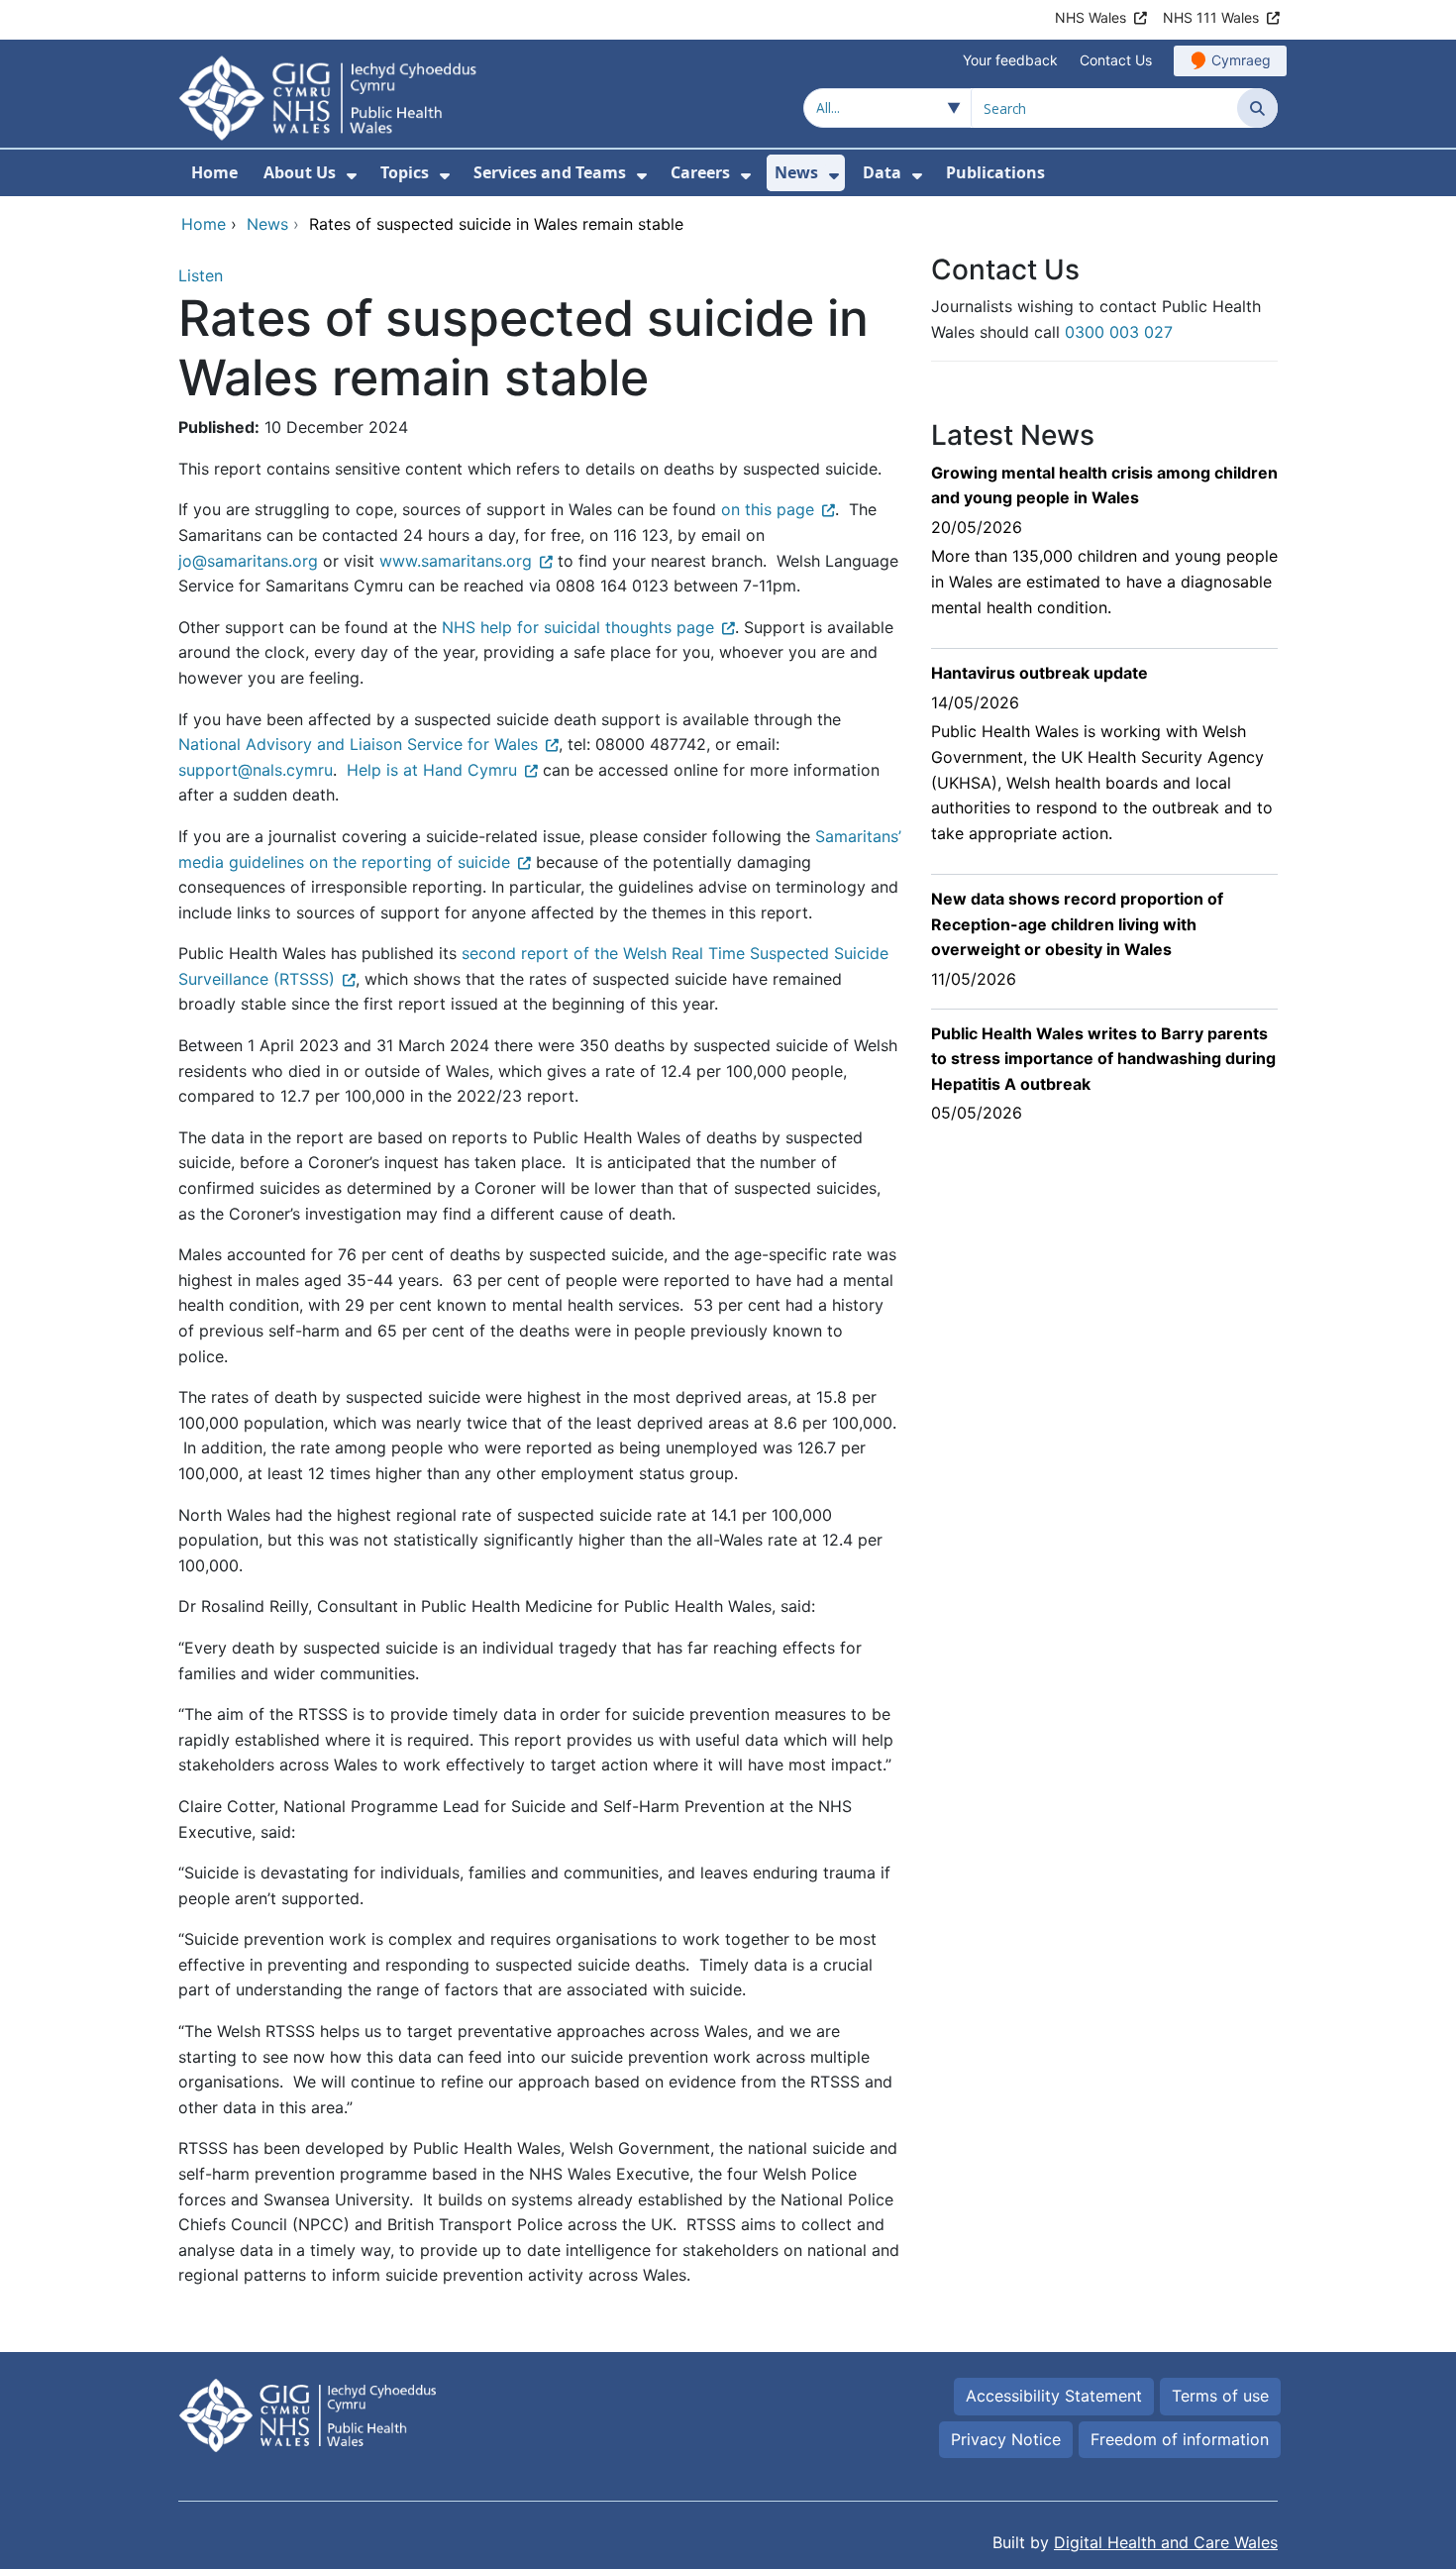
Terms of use (1220, 2396)
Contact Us (1116, 60)
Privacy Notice (1006, 2439)
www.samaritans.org (456, 561)
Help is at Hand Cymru (432, 770)
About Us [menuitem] (300, 172)
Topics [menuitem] (405, 172)
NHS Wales (1091, 17)
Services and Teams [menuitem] (550, 172)
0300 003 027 (1119, 332)
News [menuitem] (796, 172)
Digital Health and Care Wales (1166, 2542)
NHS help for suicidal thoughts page (578, 627)
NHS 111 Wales (1211, 17)
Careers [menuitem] (700, 172)
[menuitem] (352, 176)
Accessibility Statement (1054, 2396)
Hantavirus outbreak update (1040, 673)
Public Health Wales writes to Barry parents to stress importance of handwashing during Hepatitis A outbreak (1103, 1059)
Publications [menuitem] (995, 172)
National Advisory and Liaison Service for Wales (358, 744)
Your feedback (1010, 60)
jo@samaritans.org (248, 561)
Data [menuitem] (882, 172)
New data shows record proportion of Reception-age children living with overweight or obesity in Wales (1077, 924)
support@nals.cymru (256, 770)
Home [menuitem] (214, 172)
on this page (768, 509)
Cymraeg (1241, 60)
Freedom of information (1180, 2439)
